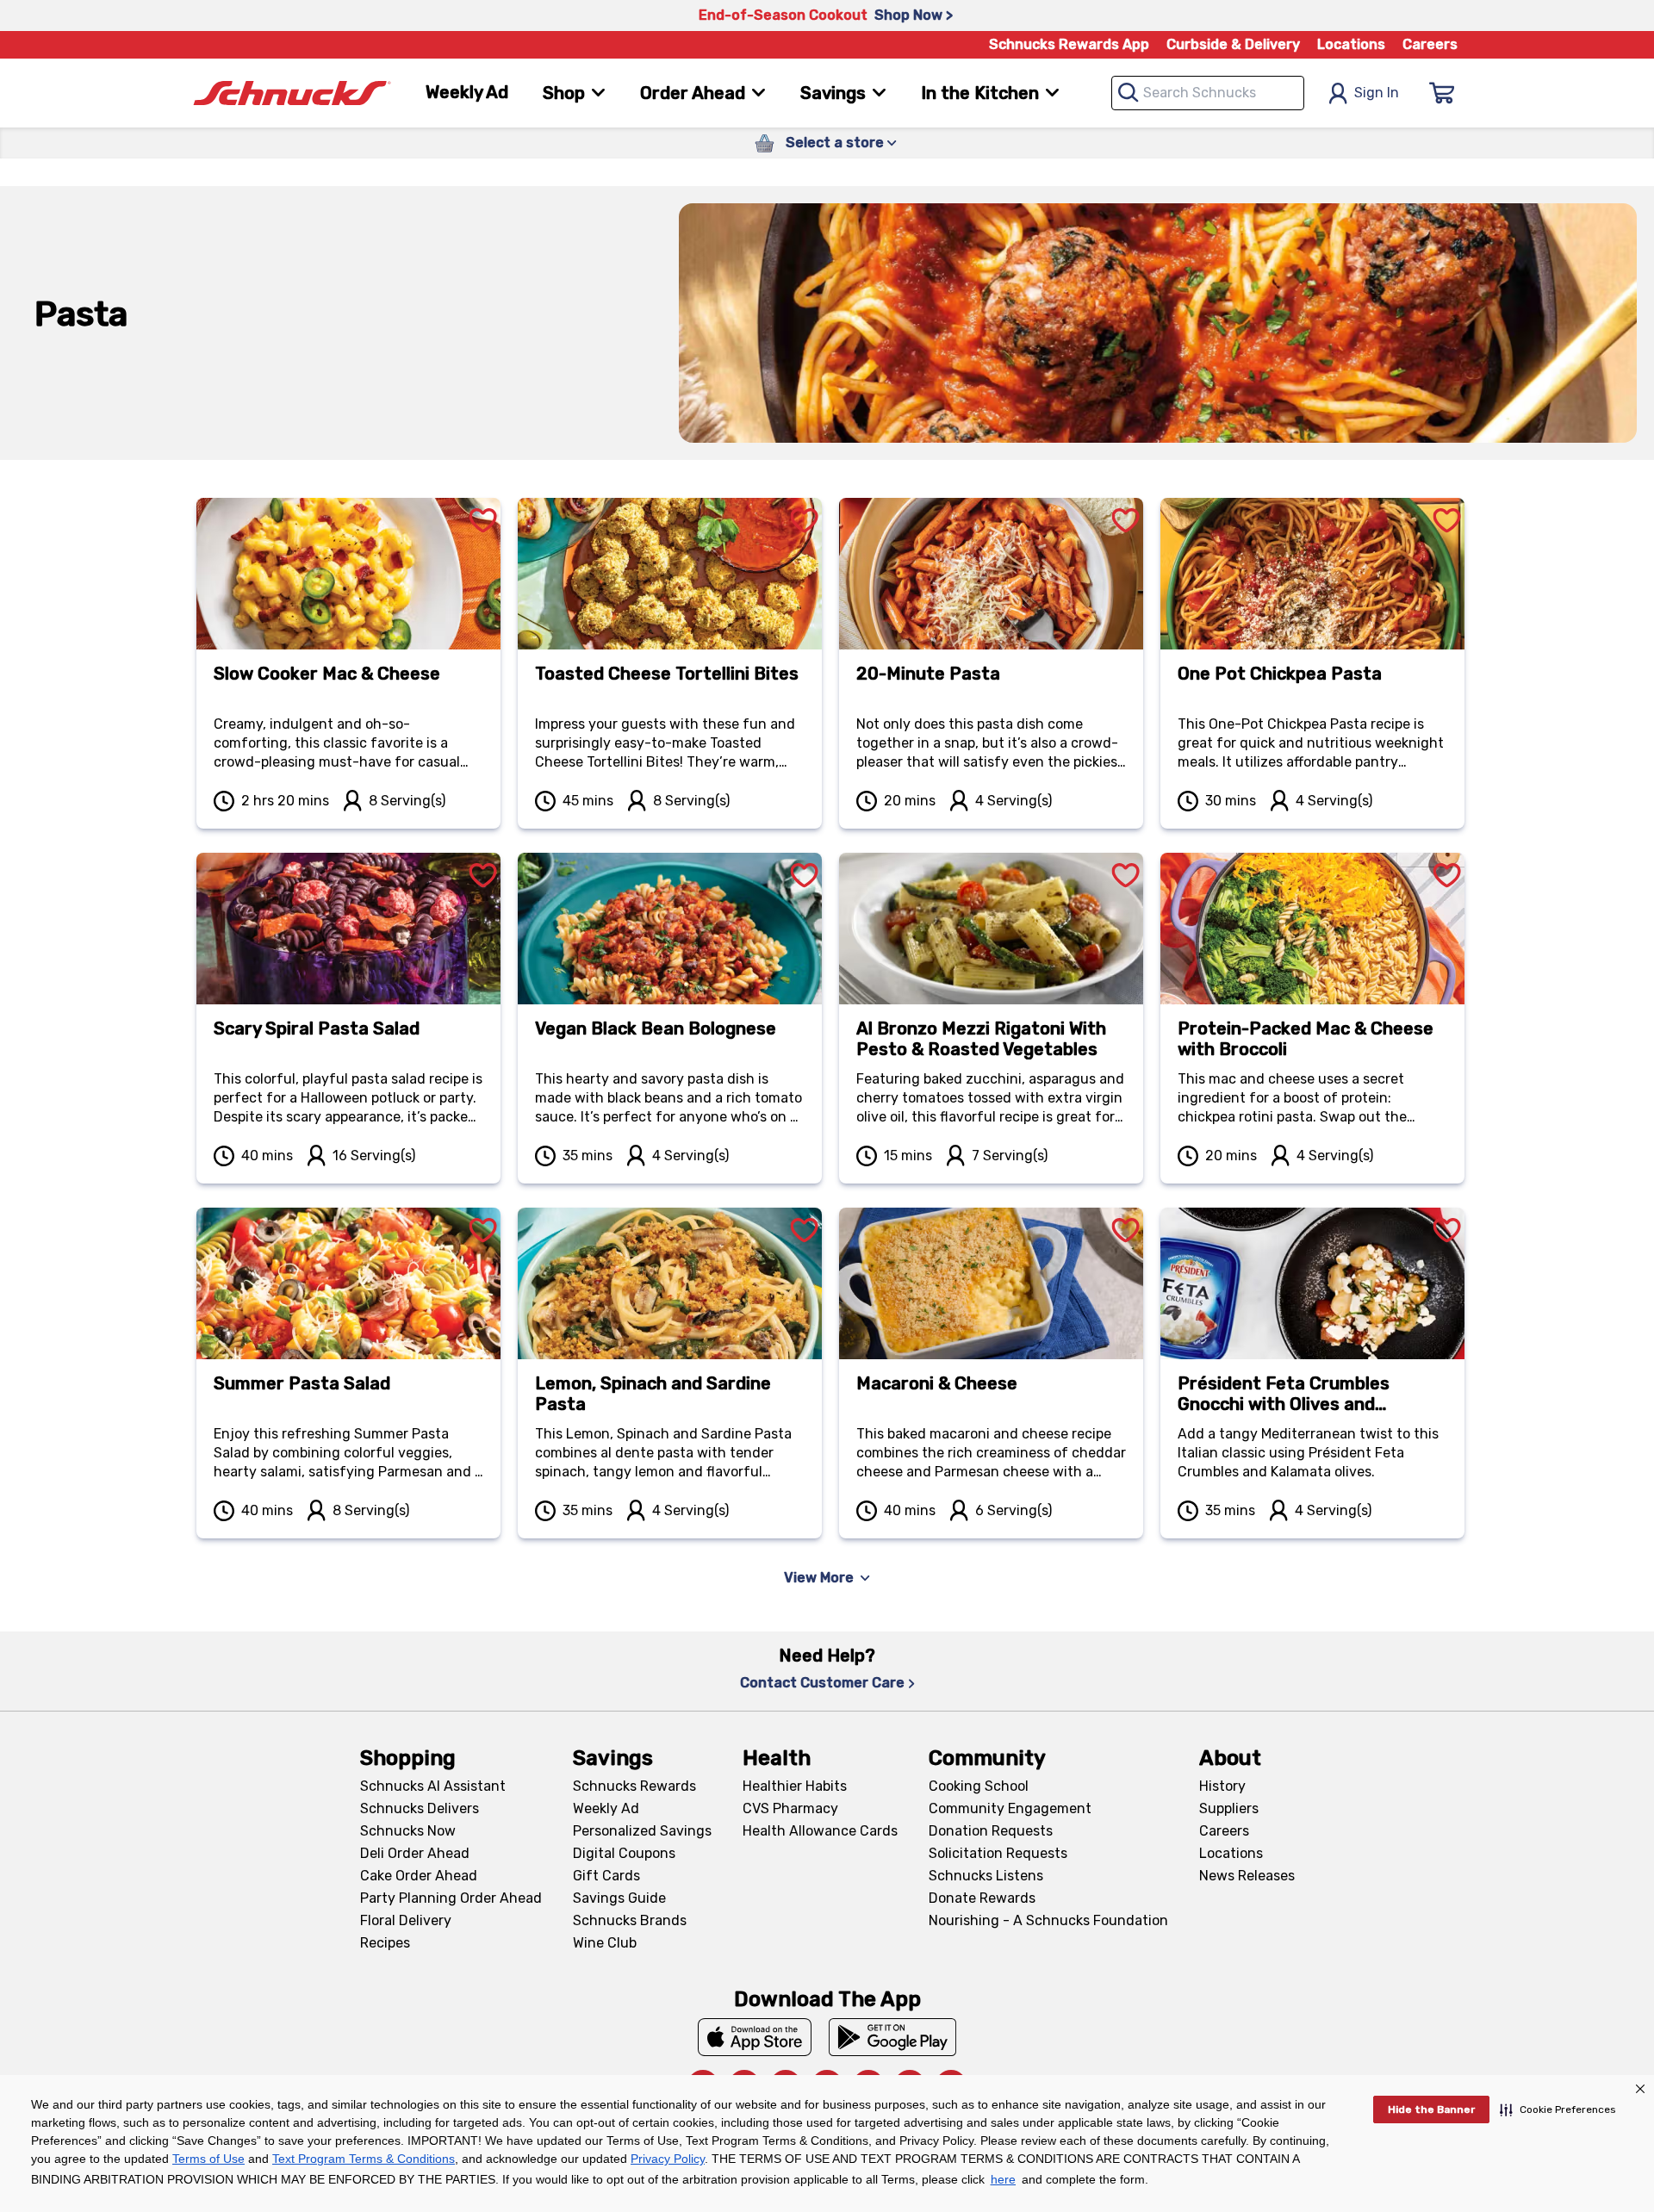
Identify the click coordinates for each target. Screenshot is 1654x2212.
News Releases (1247, 1876)
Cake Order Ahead (419, 1876)
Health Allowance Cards (820, 1831)
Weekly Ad (467, 92)
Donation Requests (991, 1831)
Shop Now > (914, 15)
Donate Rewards (982, 1898)
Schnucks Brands (630, 1920)
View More (819, 1578)
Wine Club (605, 1943)
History (1222, 1786)
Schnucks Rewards (634, 1786)
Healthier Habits (795, 1786)
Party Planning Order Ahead (451, 1898)
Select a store (835, 143)
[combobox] (1208, 93)
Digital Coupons (624, 1853)
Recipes (385, 1943)
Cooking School (979, 1786)
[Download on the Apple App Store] (755, 2037)
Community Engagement (1010, 1808)
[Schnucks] (292, 93)
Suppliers (1229, 1808)
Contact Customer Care (822, 1683)
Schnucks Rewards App (1069, 44)
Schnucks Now (408, 1831)
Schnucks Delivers (420, 1808)
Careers (1430, 44)
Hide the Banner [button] (1431, 2109)
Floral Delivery (406, 1920)
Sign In (1377, 93)
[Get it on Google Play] (893, 2037)
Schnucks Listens (986, 1876)
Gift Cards (606, 1876)
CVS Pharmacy (790, 1808)
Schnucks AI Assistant (433, 1786)
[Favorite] (483, 500)
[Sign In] (1442, 93)
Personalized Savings (642, 1831)
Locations (1351, 44)
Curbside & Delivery (1233, 44)
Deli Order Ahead (415, 1853)
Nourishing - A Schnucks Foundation (1048, 1920)
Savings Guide (619, 1898)
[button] (1558, 2109)
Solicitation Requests (998, 1853)
